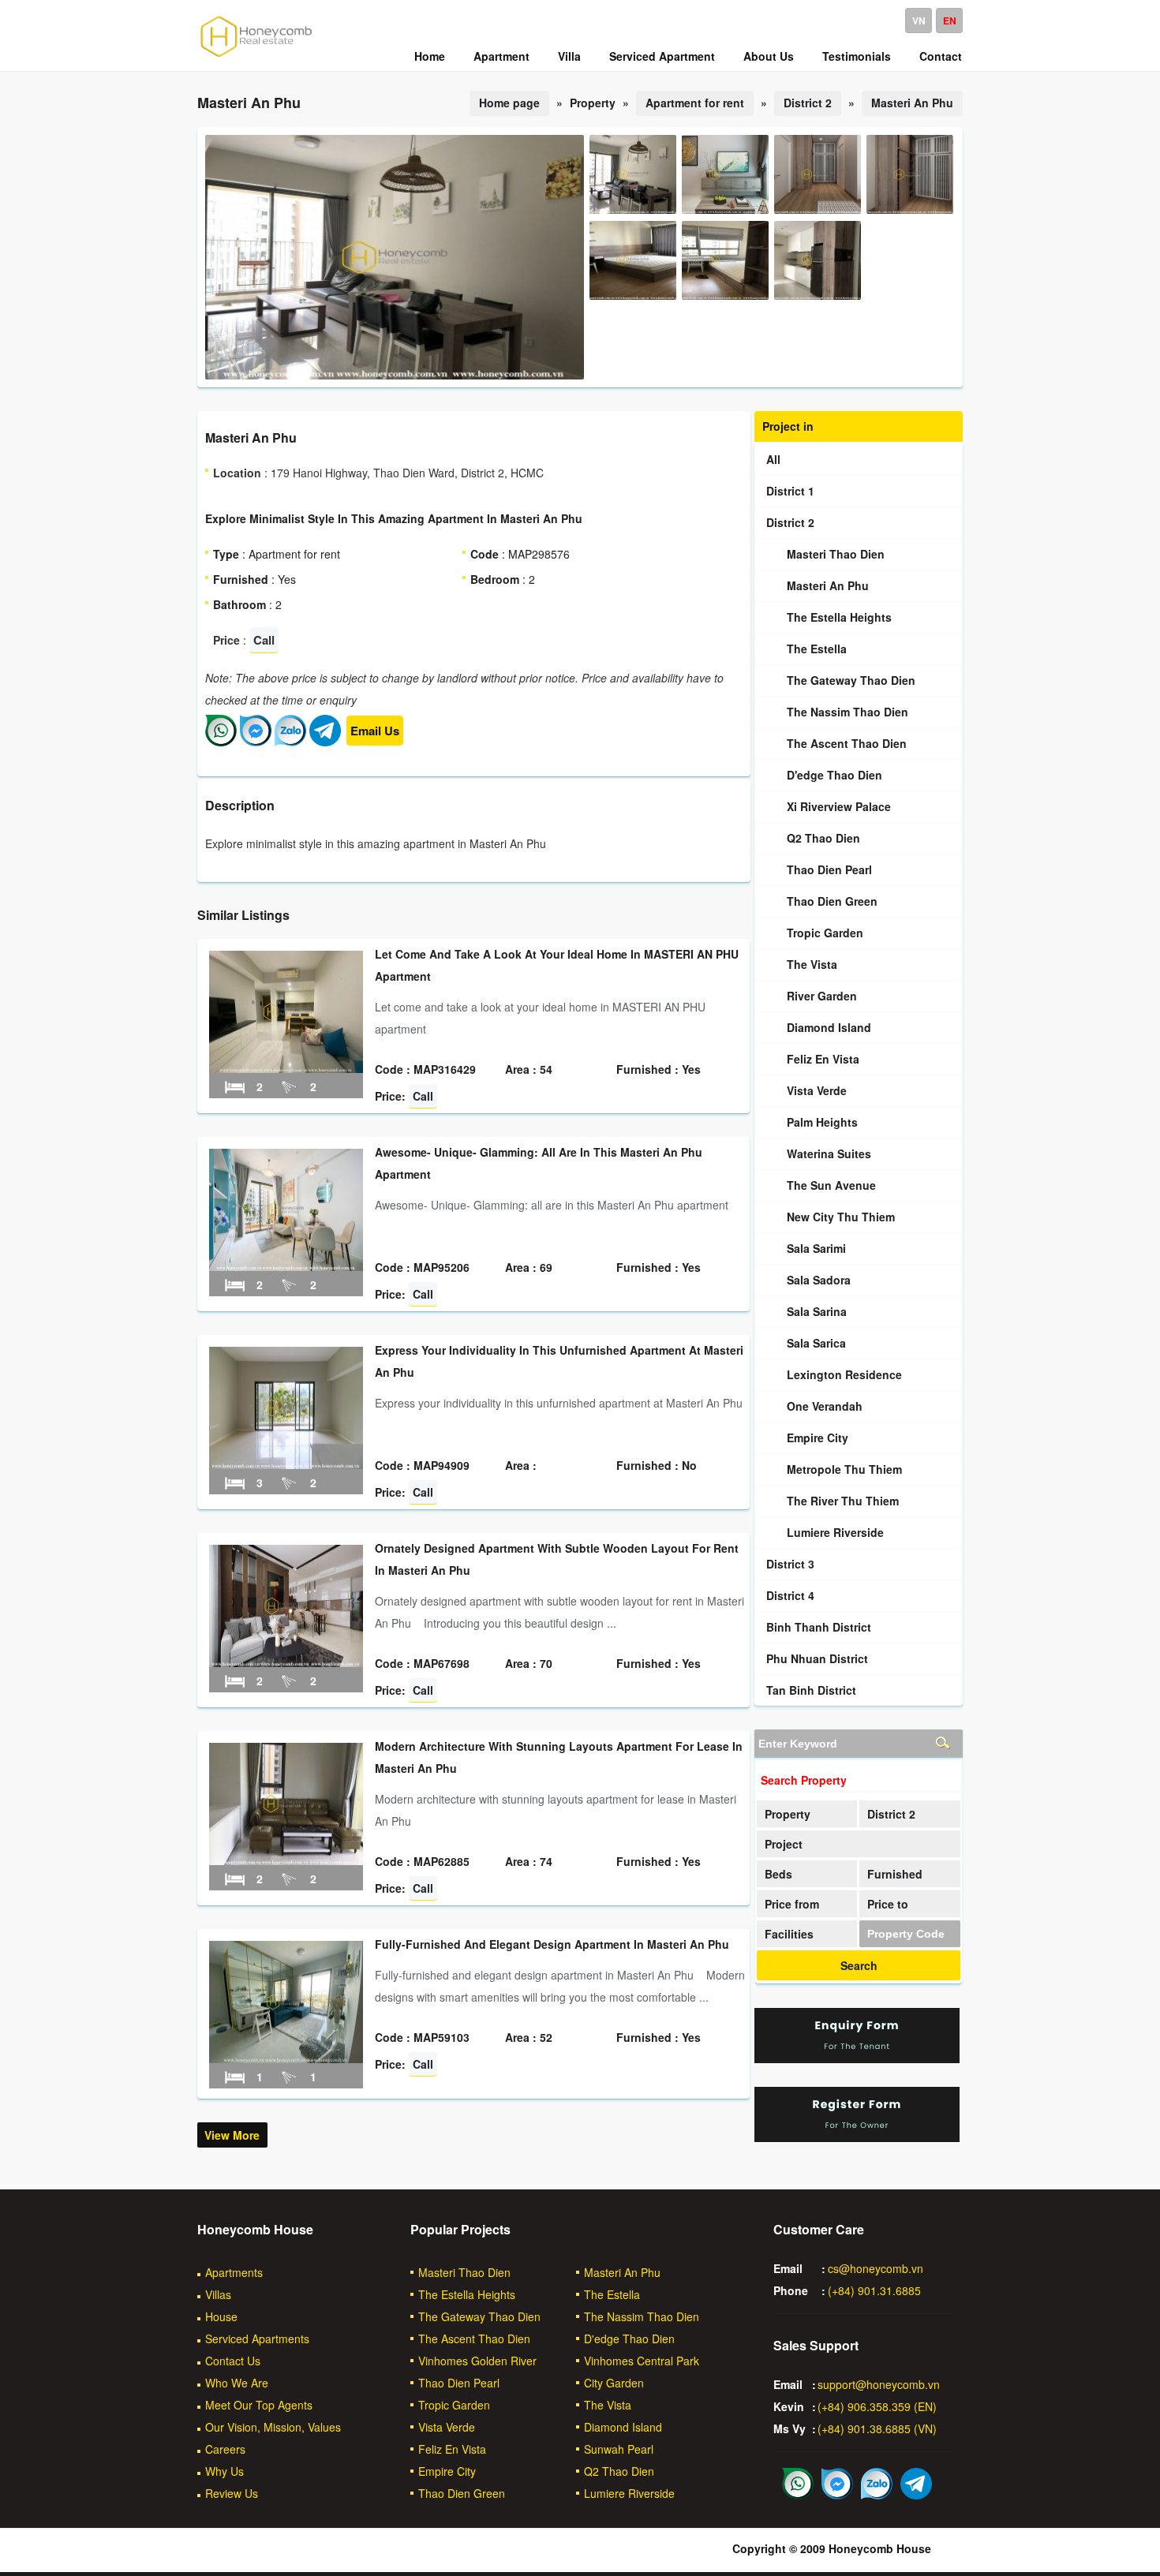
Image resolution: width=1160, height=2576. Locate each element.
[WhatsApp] (221, 742)
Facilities (789, 1934)
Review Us (232, 2493)
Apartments (234, 2272)
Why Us (225, 2471)
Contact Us (233, 2361)
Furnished (895, 1874)
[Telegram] (325, 742)
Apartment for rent (695, 103)
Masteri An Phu (912, 103)
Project (784, 1844)
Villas (218, 2294)
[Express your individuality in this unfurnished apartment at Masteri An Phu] (286, 1464)
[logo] (256, 56)
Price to (888, 1904)
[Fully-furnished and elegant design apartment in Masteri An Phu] (286, 2058)
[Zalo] (290, 742)
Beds (778, 1874)
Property (788, 1814)
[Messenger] (256, 742)
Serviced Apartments (257, 2339)
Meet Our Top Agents (259, 2405)
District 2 (808, 103)
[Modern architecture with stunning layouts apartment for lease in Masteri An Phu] (286, 1860)
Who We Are (237, 2383)
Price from (792, 1904)
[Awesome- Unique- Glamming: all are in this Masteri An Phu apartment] (286, 1266)
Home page (509, 103)
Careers (225, 2449)
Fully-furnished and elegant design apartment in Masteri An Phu (552, 1944)
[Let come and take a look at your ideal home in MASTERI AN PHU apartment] (286, 1068)
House (221, 2316)
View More (232, 2135)
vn (919, 21)
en (950, 21)
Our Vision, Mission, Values (273, 2427)
